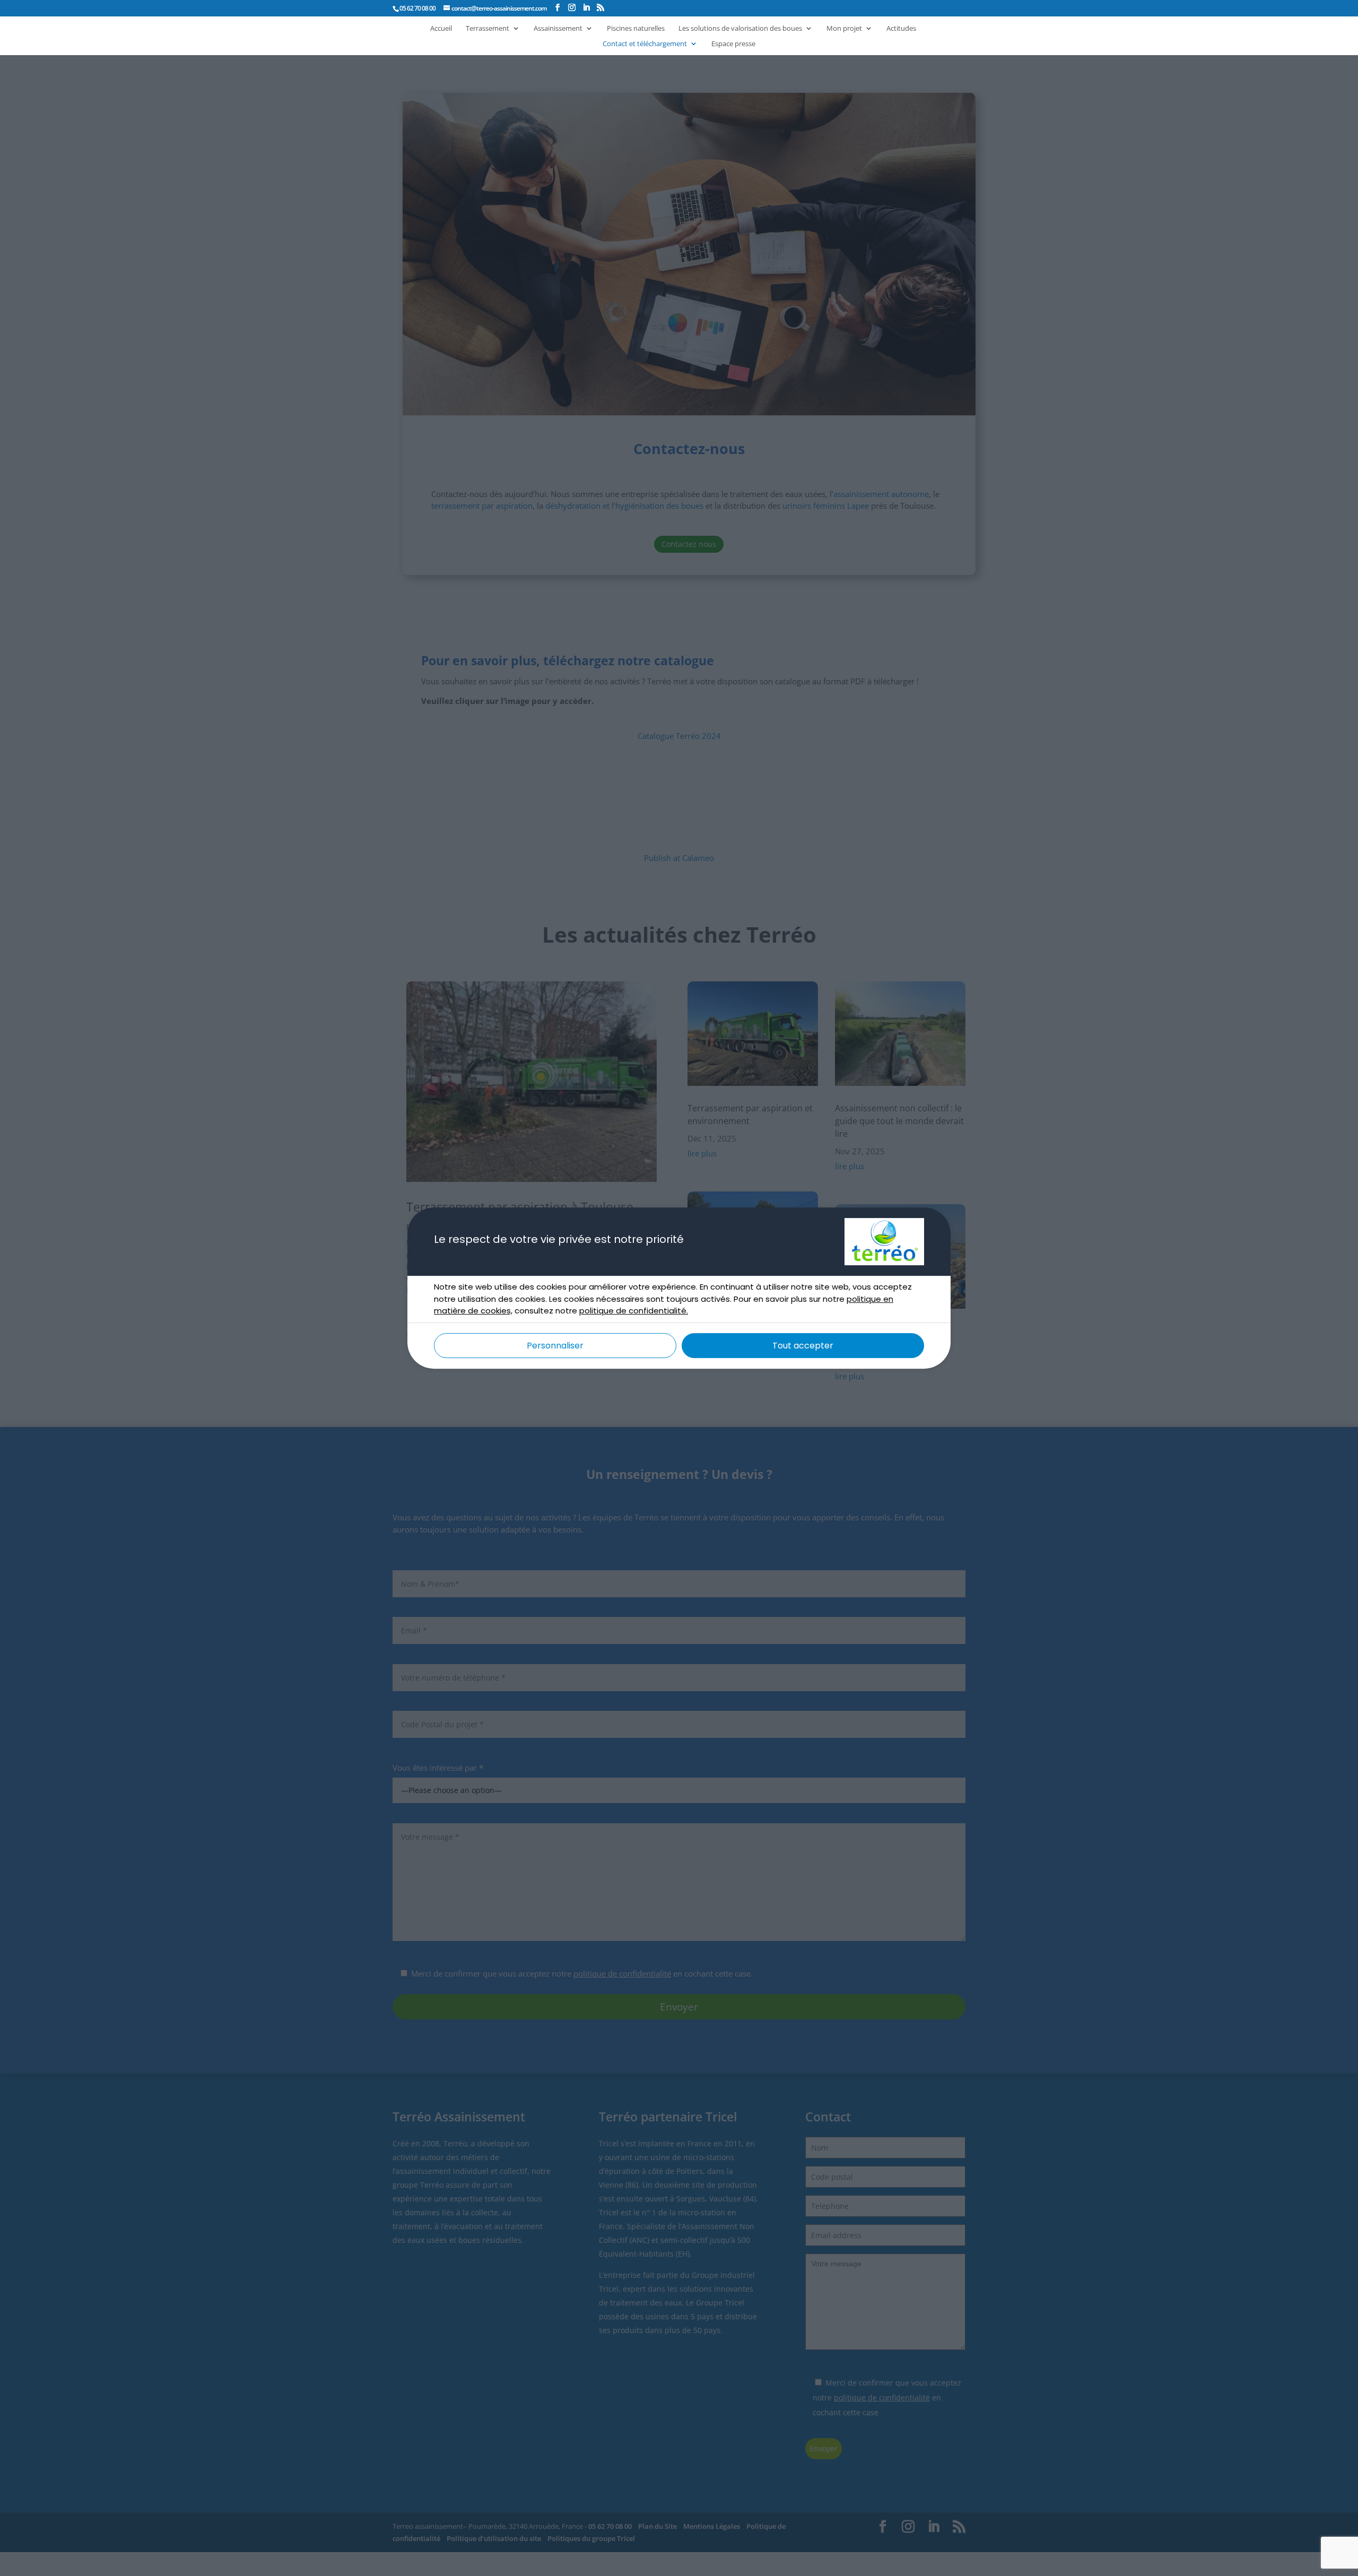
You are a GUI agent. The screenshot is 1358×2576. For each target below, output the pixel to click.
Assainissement (558, 29)
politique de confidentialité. (634, 1311)
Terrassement (488, 29)
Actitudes (901, 29)
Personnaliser (555, 1346)
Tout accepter (803, 1346)
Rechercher (905, 17)
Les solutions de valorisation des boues (740, 29)
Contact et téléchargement (645, 44)
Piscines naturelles (636, 29)
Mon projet (844, 29)
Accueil (441, 29)
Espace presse (733, 44)
